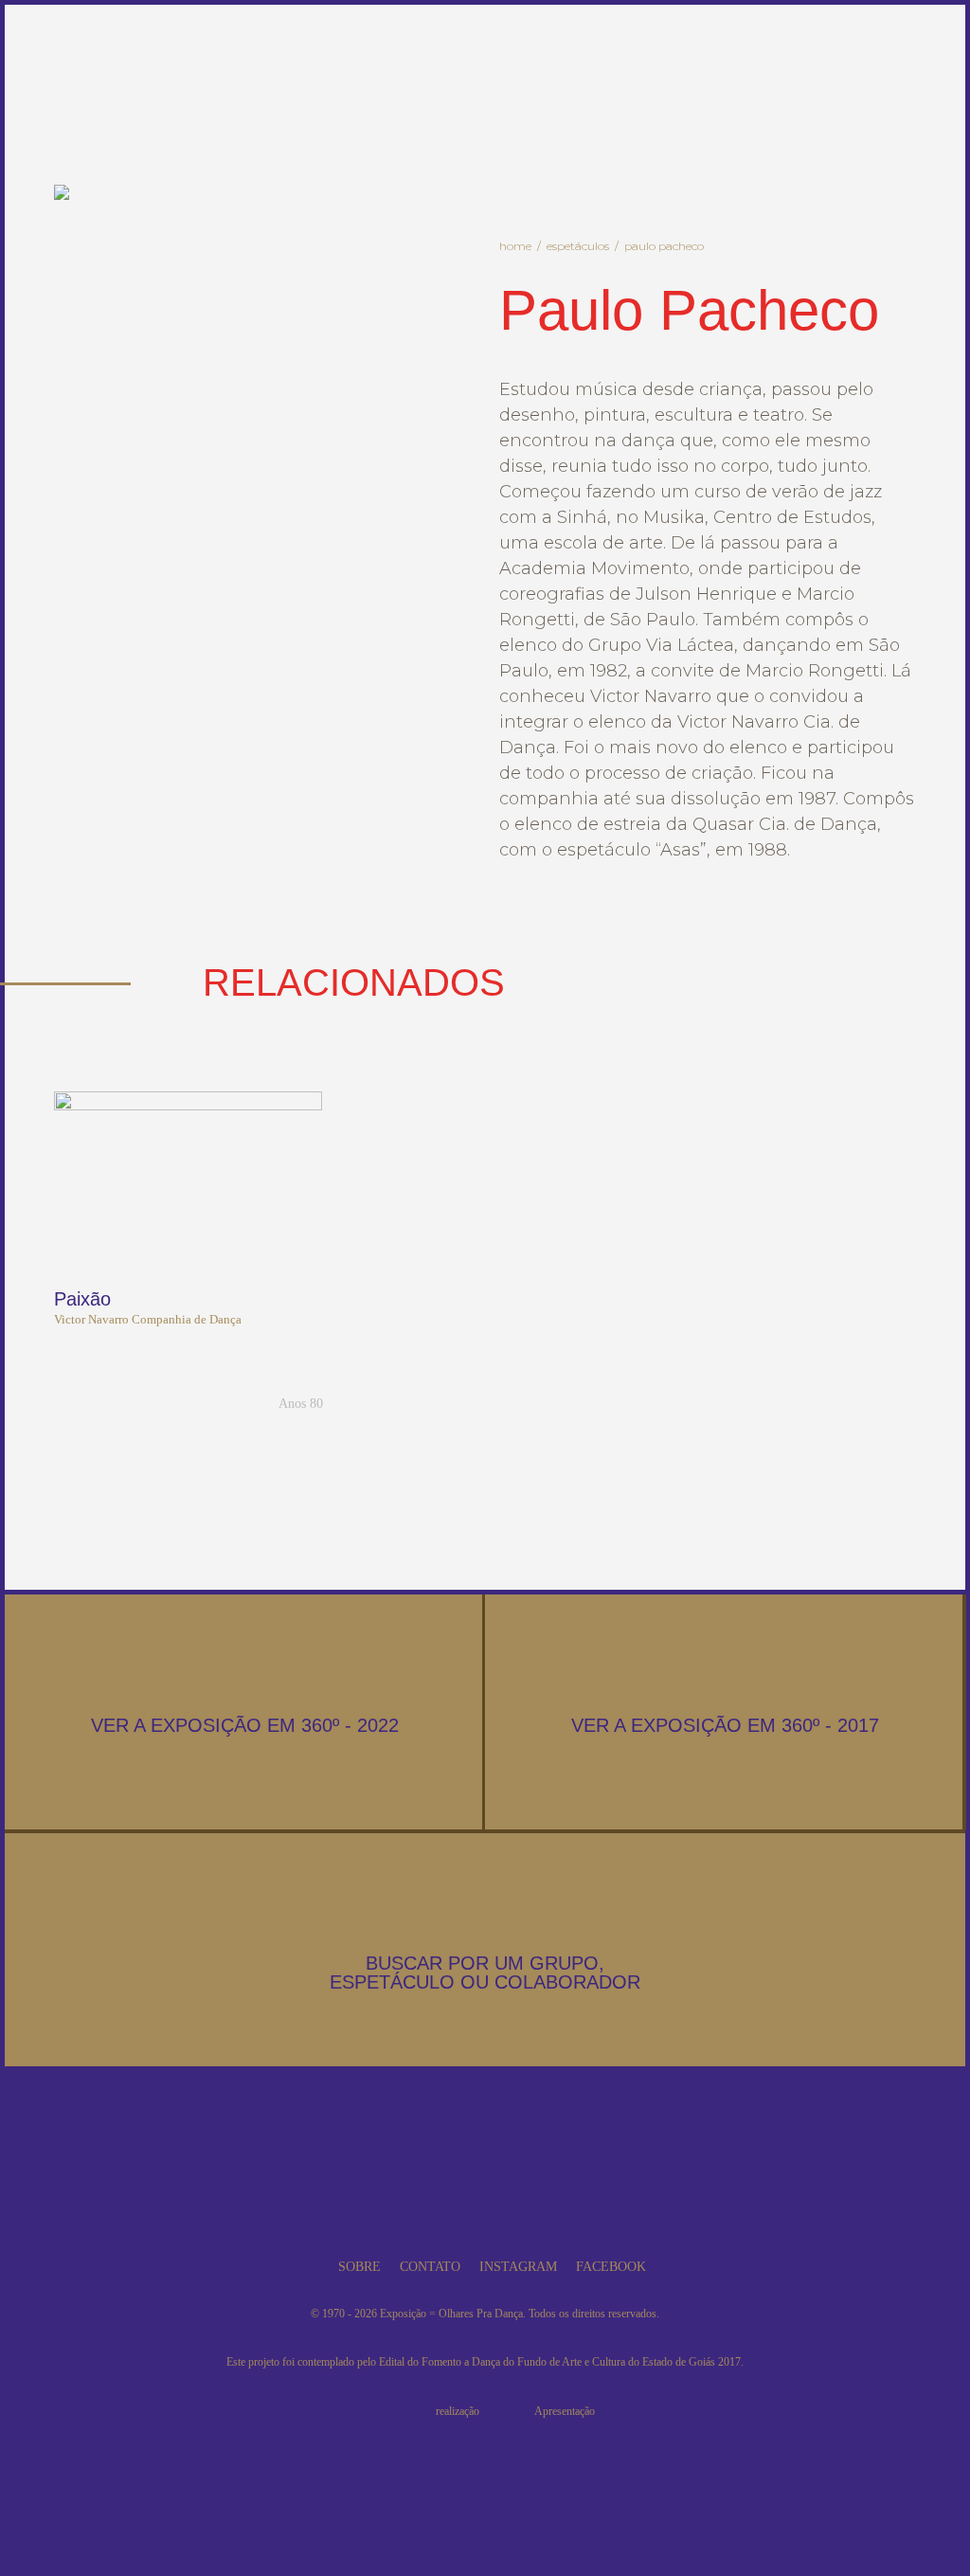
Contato (430, 2267)
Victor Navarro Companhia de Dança (148, 1319)
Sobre (359, 2267)
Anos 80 (301, 1404)
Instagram (518, 2267)
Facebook (611, 2267)
